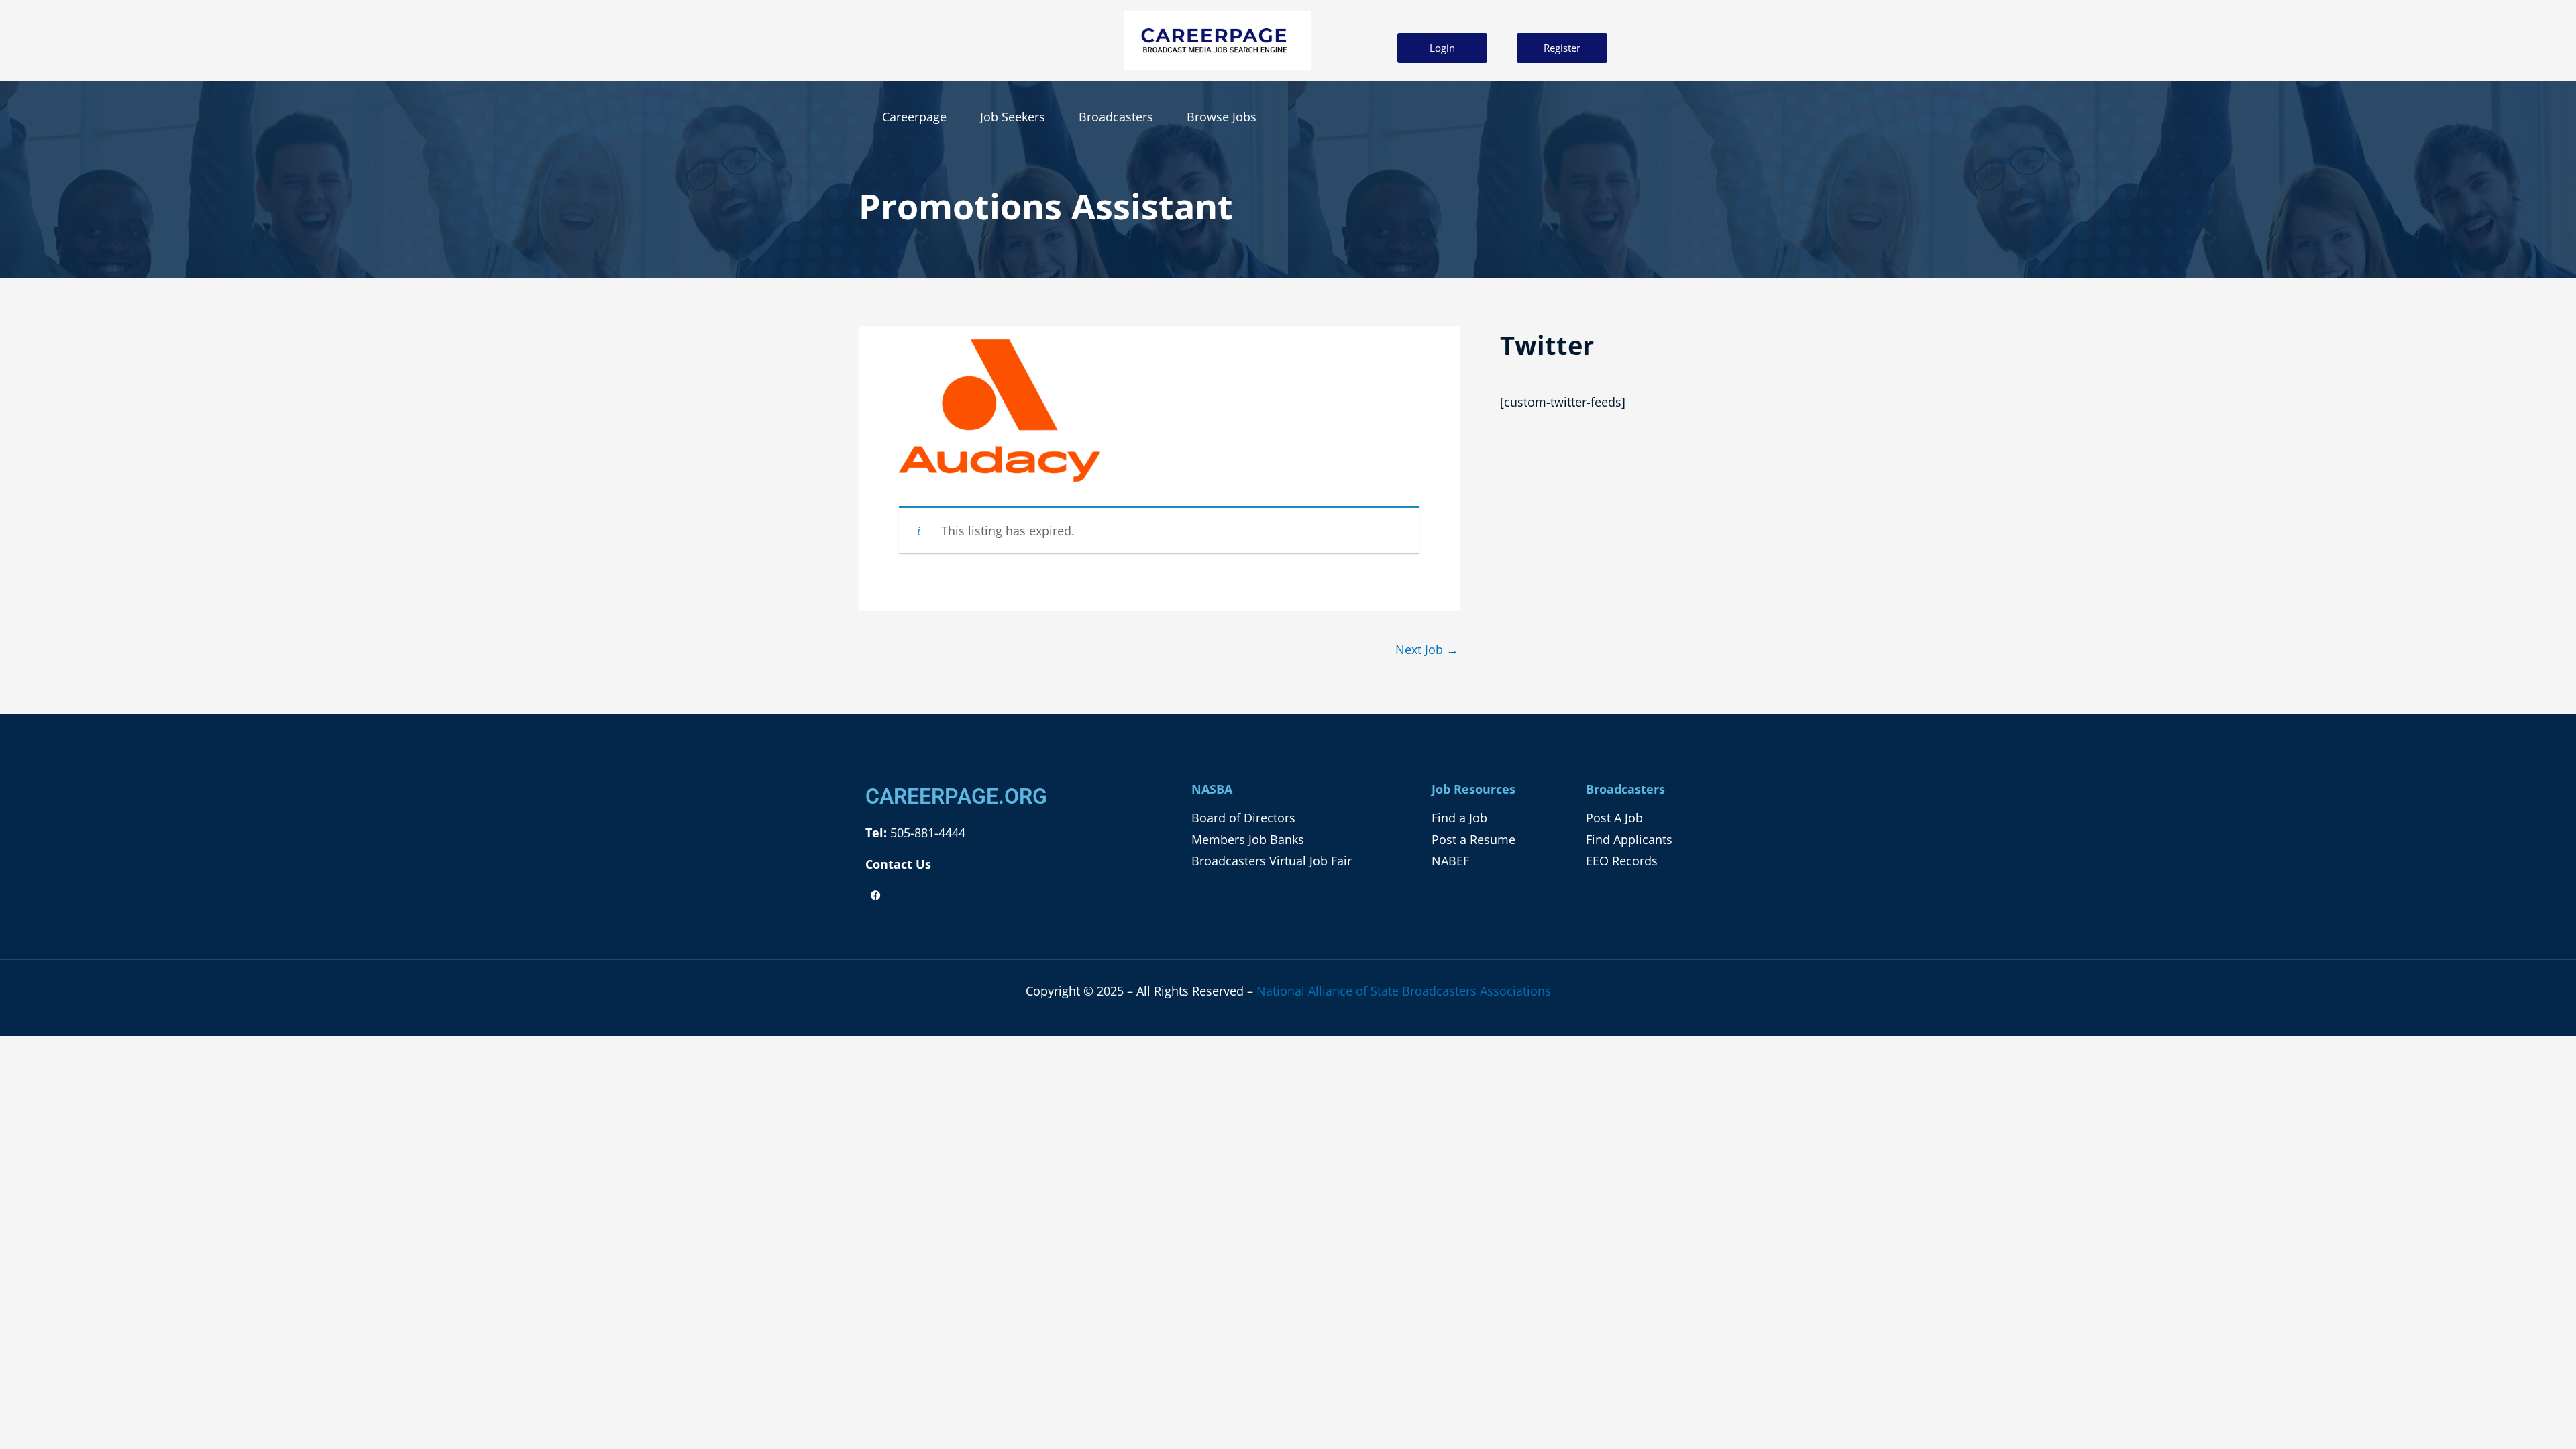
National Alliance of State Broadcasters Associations (1404, 991)
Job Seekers (1013, 117)
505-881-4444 (926, 833)
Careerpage (914, 117)
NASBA (1212, 789)
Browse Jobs (1222, 117)
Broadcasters (1116, 117)
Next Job (1427, 649)
